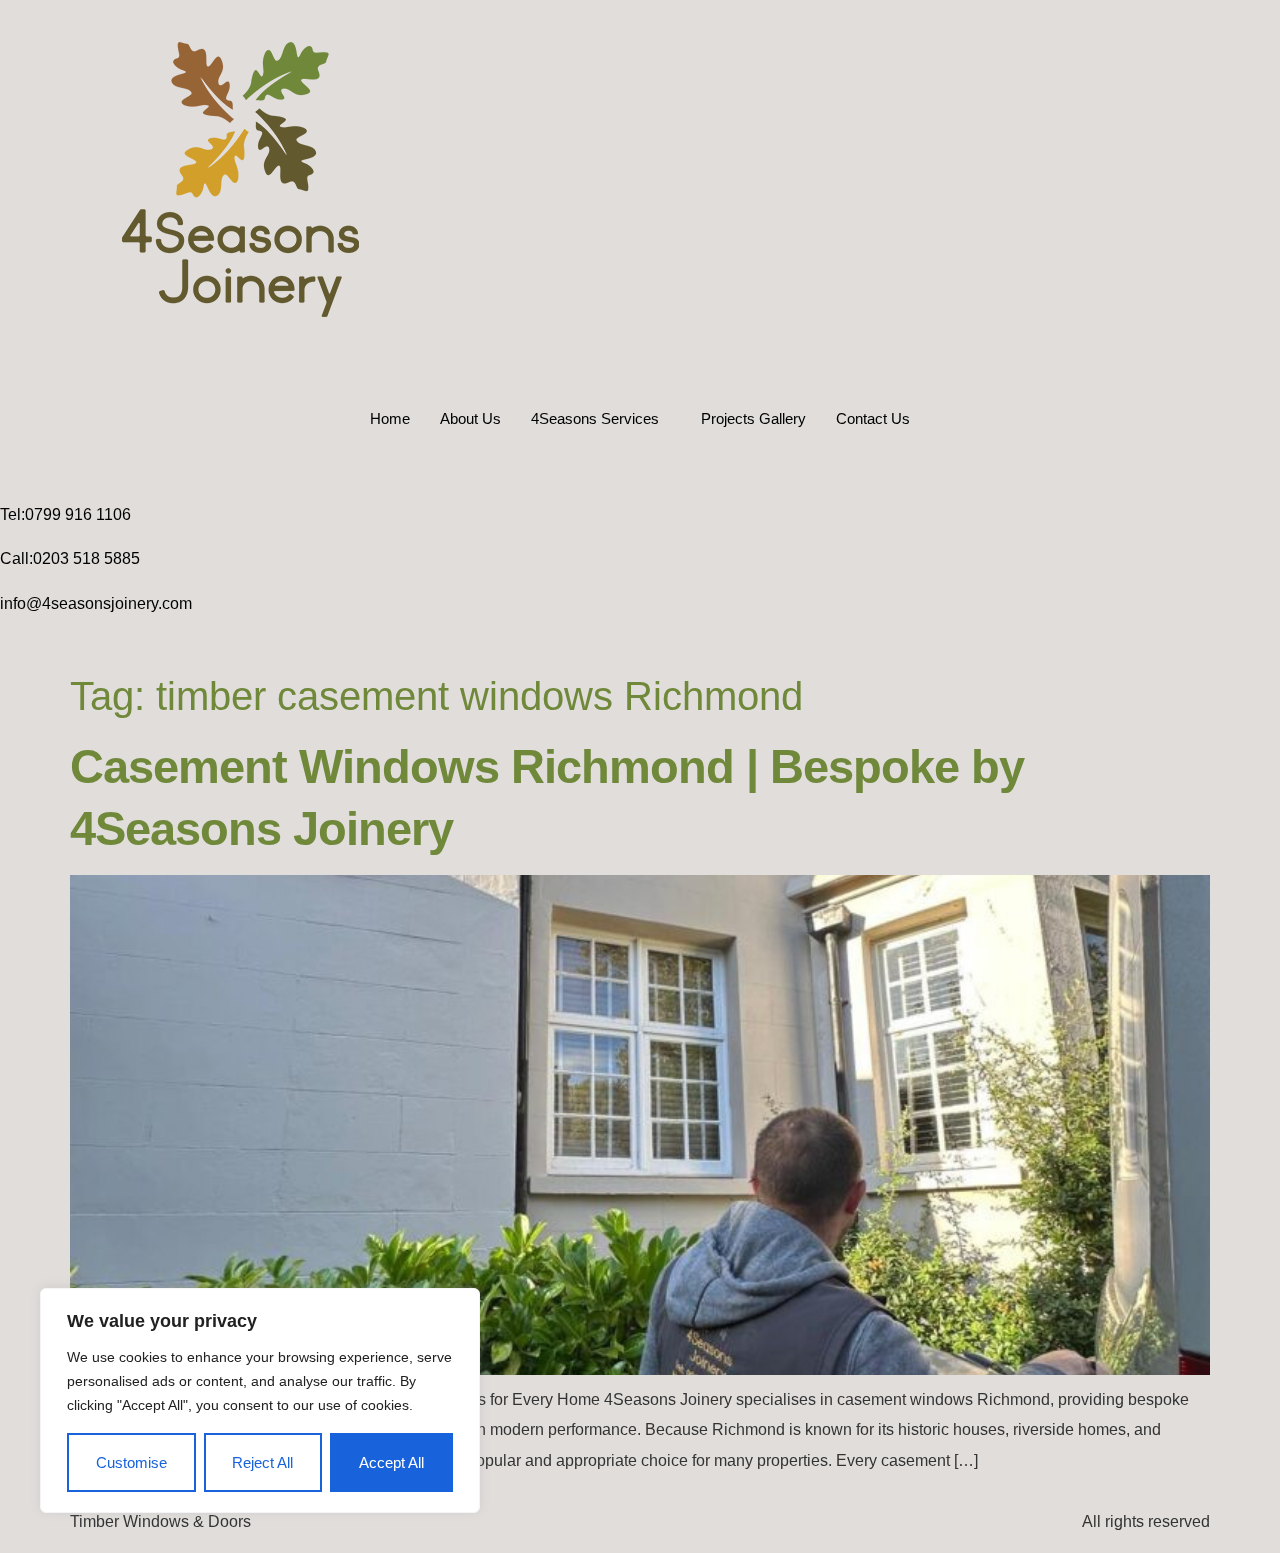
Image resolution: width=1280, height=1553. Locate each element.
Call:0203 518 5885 (70, 558)
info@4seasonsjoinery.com (96, 603)
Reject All (262, 1462)
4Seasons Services (595, 418)
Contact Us (873, 418)
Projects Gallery (753, 418)
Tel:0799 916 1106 (65, 514)
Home (390, 418)
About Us (470, 418)
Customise (131, 1462)
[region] (260, 1400)
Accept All (391, 1462)
